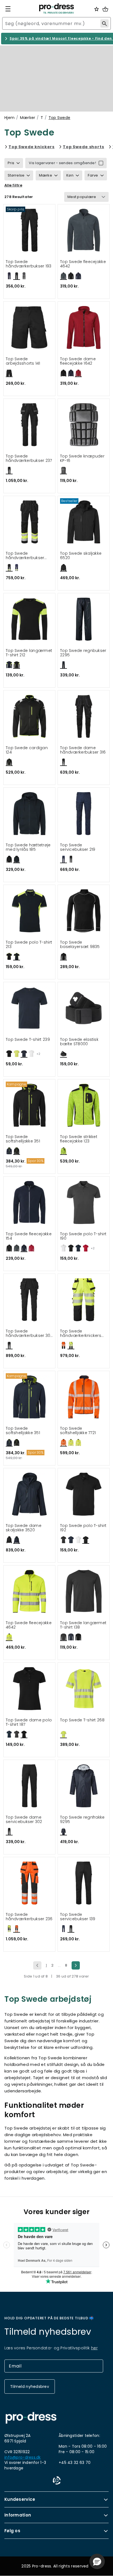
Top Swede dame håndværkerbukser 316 (83, 750)
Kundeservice (20, 2499)
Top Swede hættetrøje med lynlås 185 (28, 847)
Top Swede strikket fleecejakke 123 (79, 1139)
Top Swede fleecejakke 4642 (83, 264)
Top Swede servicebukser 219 (78, 847)
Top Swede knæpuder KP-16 (82, 458)
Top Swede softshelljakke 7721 (78, 1431)
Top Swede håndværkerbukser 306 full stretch (29, 1333)
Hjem (9, 118)
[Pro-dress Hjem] (56, 9)
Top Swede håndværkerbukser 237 (29, 458)
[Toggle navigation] (8, 9)
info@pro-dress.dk (23, 2457)
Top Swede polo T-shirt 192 (83, 1528)
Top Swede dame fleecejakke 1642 (78, 361)
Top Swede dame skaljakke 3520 (24, 1528)
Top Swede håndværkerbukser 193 (29, 264)
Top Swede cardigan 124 (27, 750)
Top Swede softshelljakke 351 (23, 1139)
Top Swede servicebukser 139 (78, 1917)
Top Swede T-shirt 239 (28, 1040)
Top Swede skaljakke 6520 (81, 556)
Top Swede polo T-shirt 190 (83, 1236)
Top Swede (60, 118)
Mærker (28, 118)
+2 (38, 1054)
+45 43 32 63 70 (75, 2463)
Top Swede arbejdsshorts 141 (23, 361)
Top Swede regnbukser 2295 (83, 653)
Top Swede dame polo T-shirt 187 (29, 1722)
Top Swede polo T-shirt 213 (29, 945)
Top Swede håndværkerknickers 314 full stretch (81, 1333)
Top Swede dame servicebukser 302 (24, 1820)
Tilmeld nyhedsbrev (30, 2387)
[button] (97, 2561)
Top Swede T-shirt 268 (82, 1720)
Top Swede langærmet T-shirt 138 (83, 1625)
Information (18, 2515)
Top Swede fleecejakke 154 (29, 1236)
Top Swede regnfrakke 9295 (82, 1820)
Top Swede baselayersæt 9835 (80, 945)
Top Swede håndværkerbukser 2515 (25, 556)
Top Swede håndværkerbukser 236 (29, 1917)
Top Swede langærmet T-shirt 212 (29, 653)
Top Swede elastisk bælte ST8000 (79, 1042)
